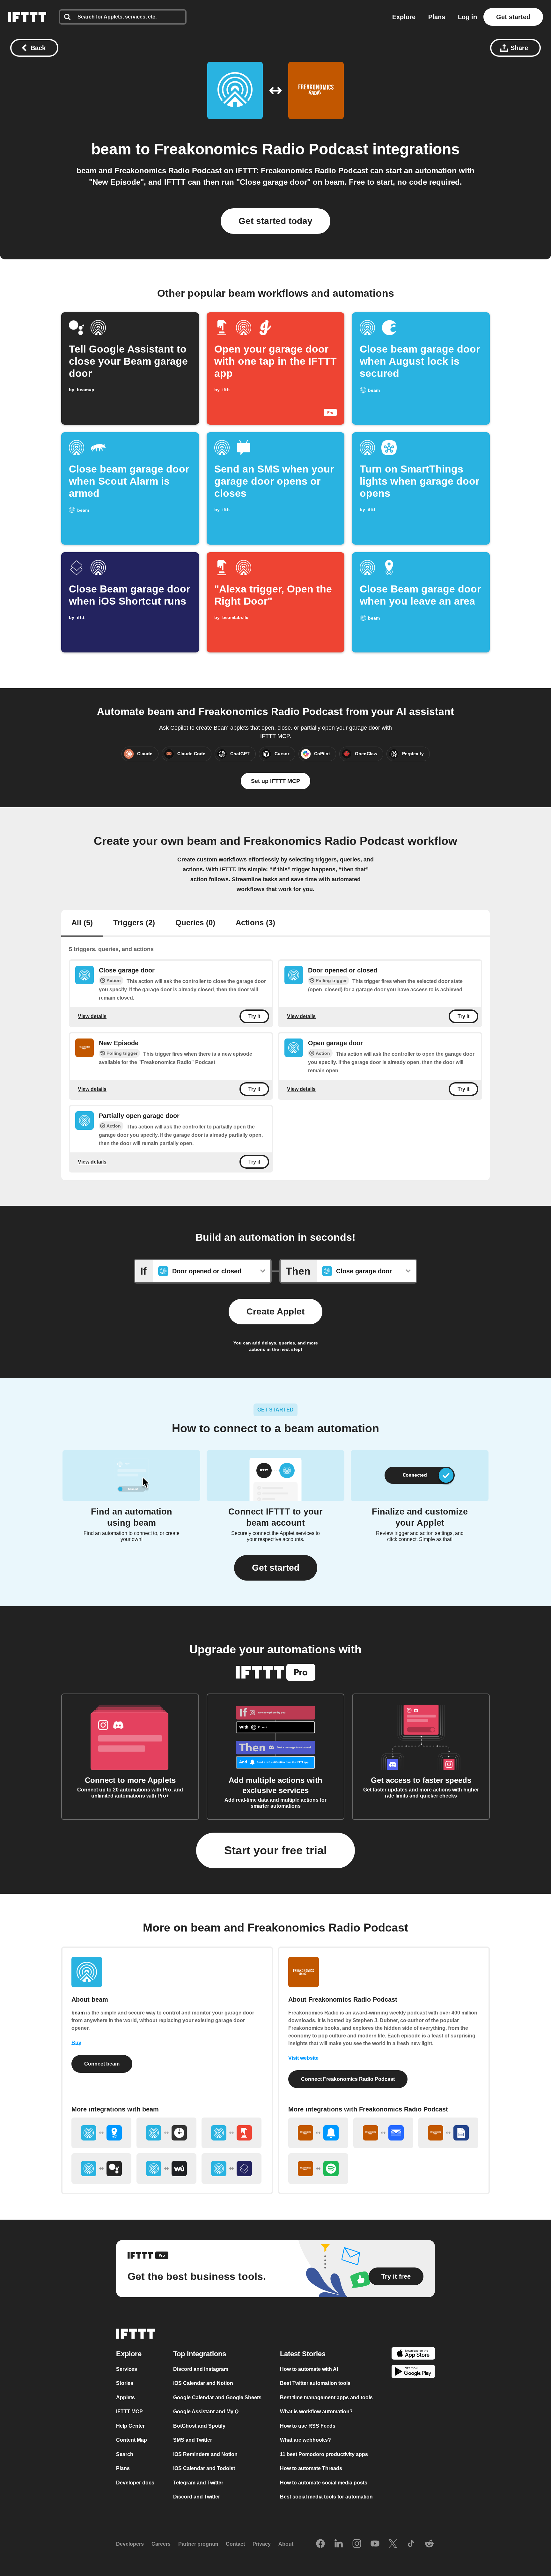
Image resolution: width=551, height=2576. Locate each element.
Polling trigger (331, 980)
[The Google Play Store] (413, 2373)
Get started (513, 17)
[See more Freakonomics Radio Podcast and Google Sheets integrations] (448, 2133)
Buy (76, 2043)
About (286, 2544)
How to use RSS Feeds (308, 2426)
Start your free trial (275, 1850)
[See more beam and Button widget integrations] (231, 2133)
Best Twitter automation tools (315, 2383)
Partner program (198, 2544)
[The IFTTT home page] (27, 17)
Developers (130, 2544)
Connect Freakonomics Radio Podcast (348, 2079)
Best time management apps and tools (326, 2397)
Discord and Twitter (197, 2497)
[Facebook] (320, 2544)
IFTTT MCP (129, 2412)
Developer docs (135, 2483)
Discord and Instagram (201, 2369)
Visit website (303, 2058)
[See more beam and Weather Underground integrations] (166, 2169)
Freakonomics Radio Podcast (261, 149)
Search (125, 2454)
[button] (276, 1568)
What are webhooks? (305, 2440)
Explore (404, 17)
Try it (254, 1016)
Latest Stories (303, 2354)
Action (114, 980)
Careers (161, 2544)
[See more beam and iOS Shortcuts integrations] (231, 2169)
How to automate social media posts (324, 2483)
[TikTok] (411, 2544)
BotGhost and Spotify (199, 2426)
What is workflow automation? (316, 2412)
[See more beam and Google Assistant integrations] (101, 2169)
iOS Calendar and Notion (203, 2383)
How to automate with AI (309, 2369)
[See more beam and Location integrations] (101, 2133)
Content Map (132, 2440)
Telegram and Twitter (198, 2483)
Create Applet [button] (275, 1311)
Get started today (275, 221)
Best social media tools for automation (326, 2497)
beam (111, 149)
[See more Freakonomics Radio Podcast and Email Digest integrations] (383, 2133)
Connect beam (102, 2064)
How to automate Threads (311, 2468)
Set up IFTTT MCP (275, 781)
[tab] (82, 923)
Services (127, 2369)
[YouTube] (375, 2544)
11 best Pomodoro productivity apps (324, 2454)
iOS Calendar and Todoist (204, 2468)
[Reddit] (429, 2544)
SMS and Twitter (193, 2440)
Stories (125, 2383)
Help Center (130, 2426)
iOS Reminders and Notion (205, 2454)
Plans (437, 17)
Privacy (262, 2544)
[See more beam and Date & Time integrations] (166, 2133)
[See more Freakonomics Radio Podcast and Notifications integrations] (318, 2133)
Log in (467, 17)
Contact (235, 2544)
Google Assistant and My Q (206, 2412)
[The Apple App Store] (413, 2354)
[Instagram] (357, 2544)
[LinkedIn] (339, 2544)
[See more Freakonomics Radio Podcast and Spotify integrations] (318, 2169)
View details (92, 1016)
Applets (125, 2397)
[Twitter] (393, 2544)
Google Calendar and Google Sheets (217, 2397)
